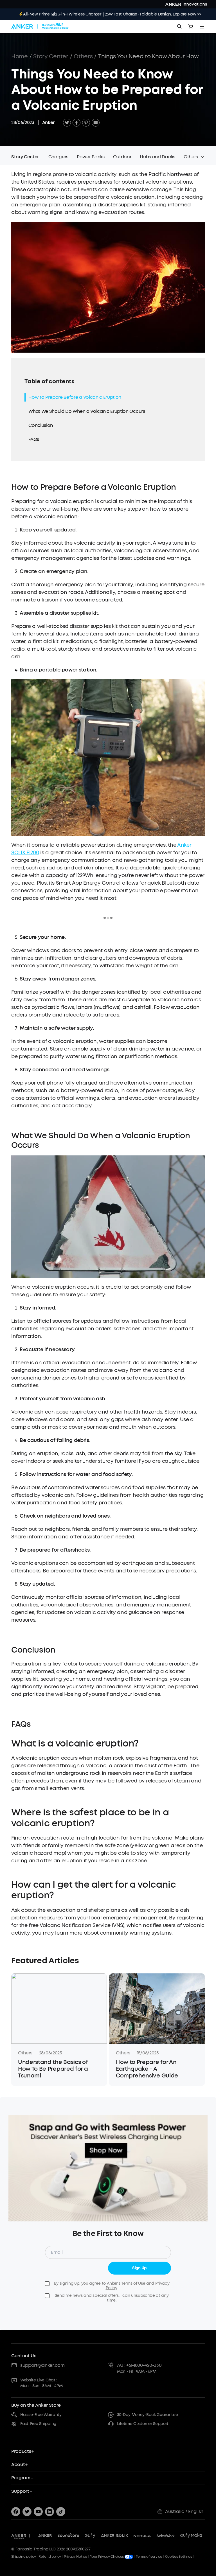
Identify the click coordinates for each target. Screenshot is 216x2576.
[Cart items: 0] (191, 26)
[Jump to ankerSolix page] (114, 2536)
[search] (179, 26)
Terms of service (149, 2557)
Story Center (51, 56)
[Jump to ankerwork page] (166, 2536)
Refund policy (50, 2557)
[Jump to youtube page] (38, 2512)
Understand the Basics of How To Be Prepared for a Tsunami (53, 2069)
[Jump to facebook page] (16, 2512)
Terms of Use (133, 2283)
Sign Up (139, 2268)
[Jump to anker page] (19, 2536)
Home (20, 56)
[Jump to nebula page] (142, 2536)
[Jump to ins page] (49, 2512)
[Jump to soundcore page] (68, 2536)
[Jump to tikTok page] (61, 2512)
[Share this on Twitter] (67, 123)
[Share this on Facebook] (76, 123)
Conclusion (41, 425)
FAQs (34, 439)
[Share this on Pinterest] (86, 123)
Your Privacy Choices (107, 2557)
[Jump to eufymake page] (191, 2536)
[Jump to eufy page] (90, 2536)
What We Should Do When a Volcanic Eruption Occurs (87, 411)
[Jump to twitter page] (27, 2512)
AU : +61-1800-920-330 (139, 2365)
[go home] (40, 26)
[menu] (202, 26)
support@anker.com (42, 2365)
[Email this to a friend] (96, 123)
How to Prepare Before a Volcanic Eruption (75, 397)
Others (83, 56)
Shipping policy (23, 2557)
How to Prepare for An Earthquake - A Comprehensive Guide (147, 2069)
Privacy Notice (76, 2557)
